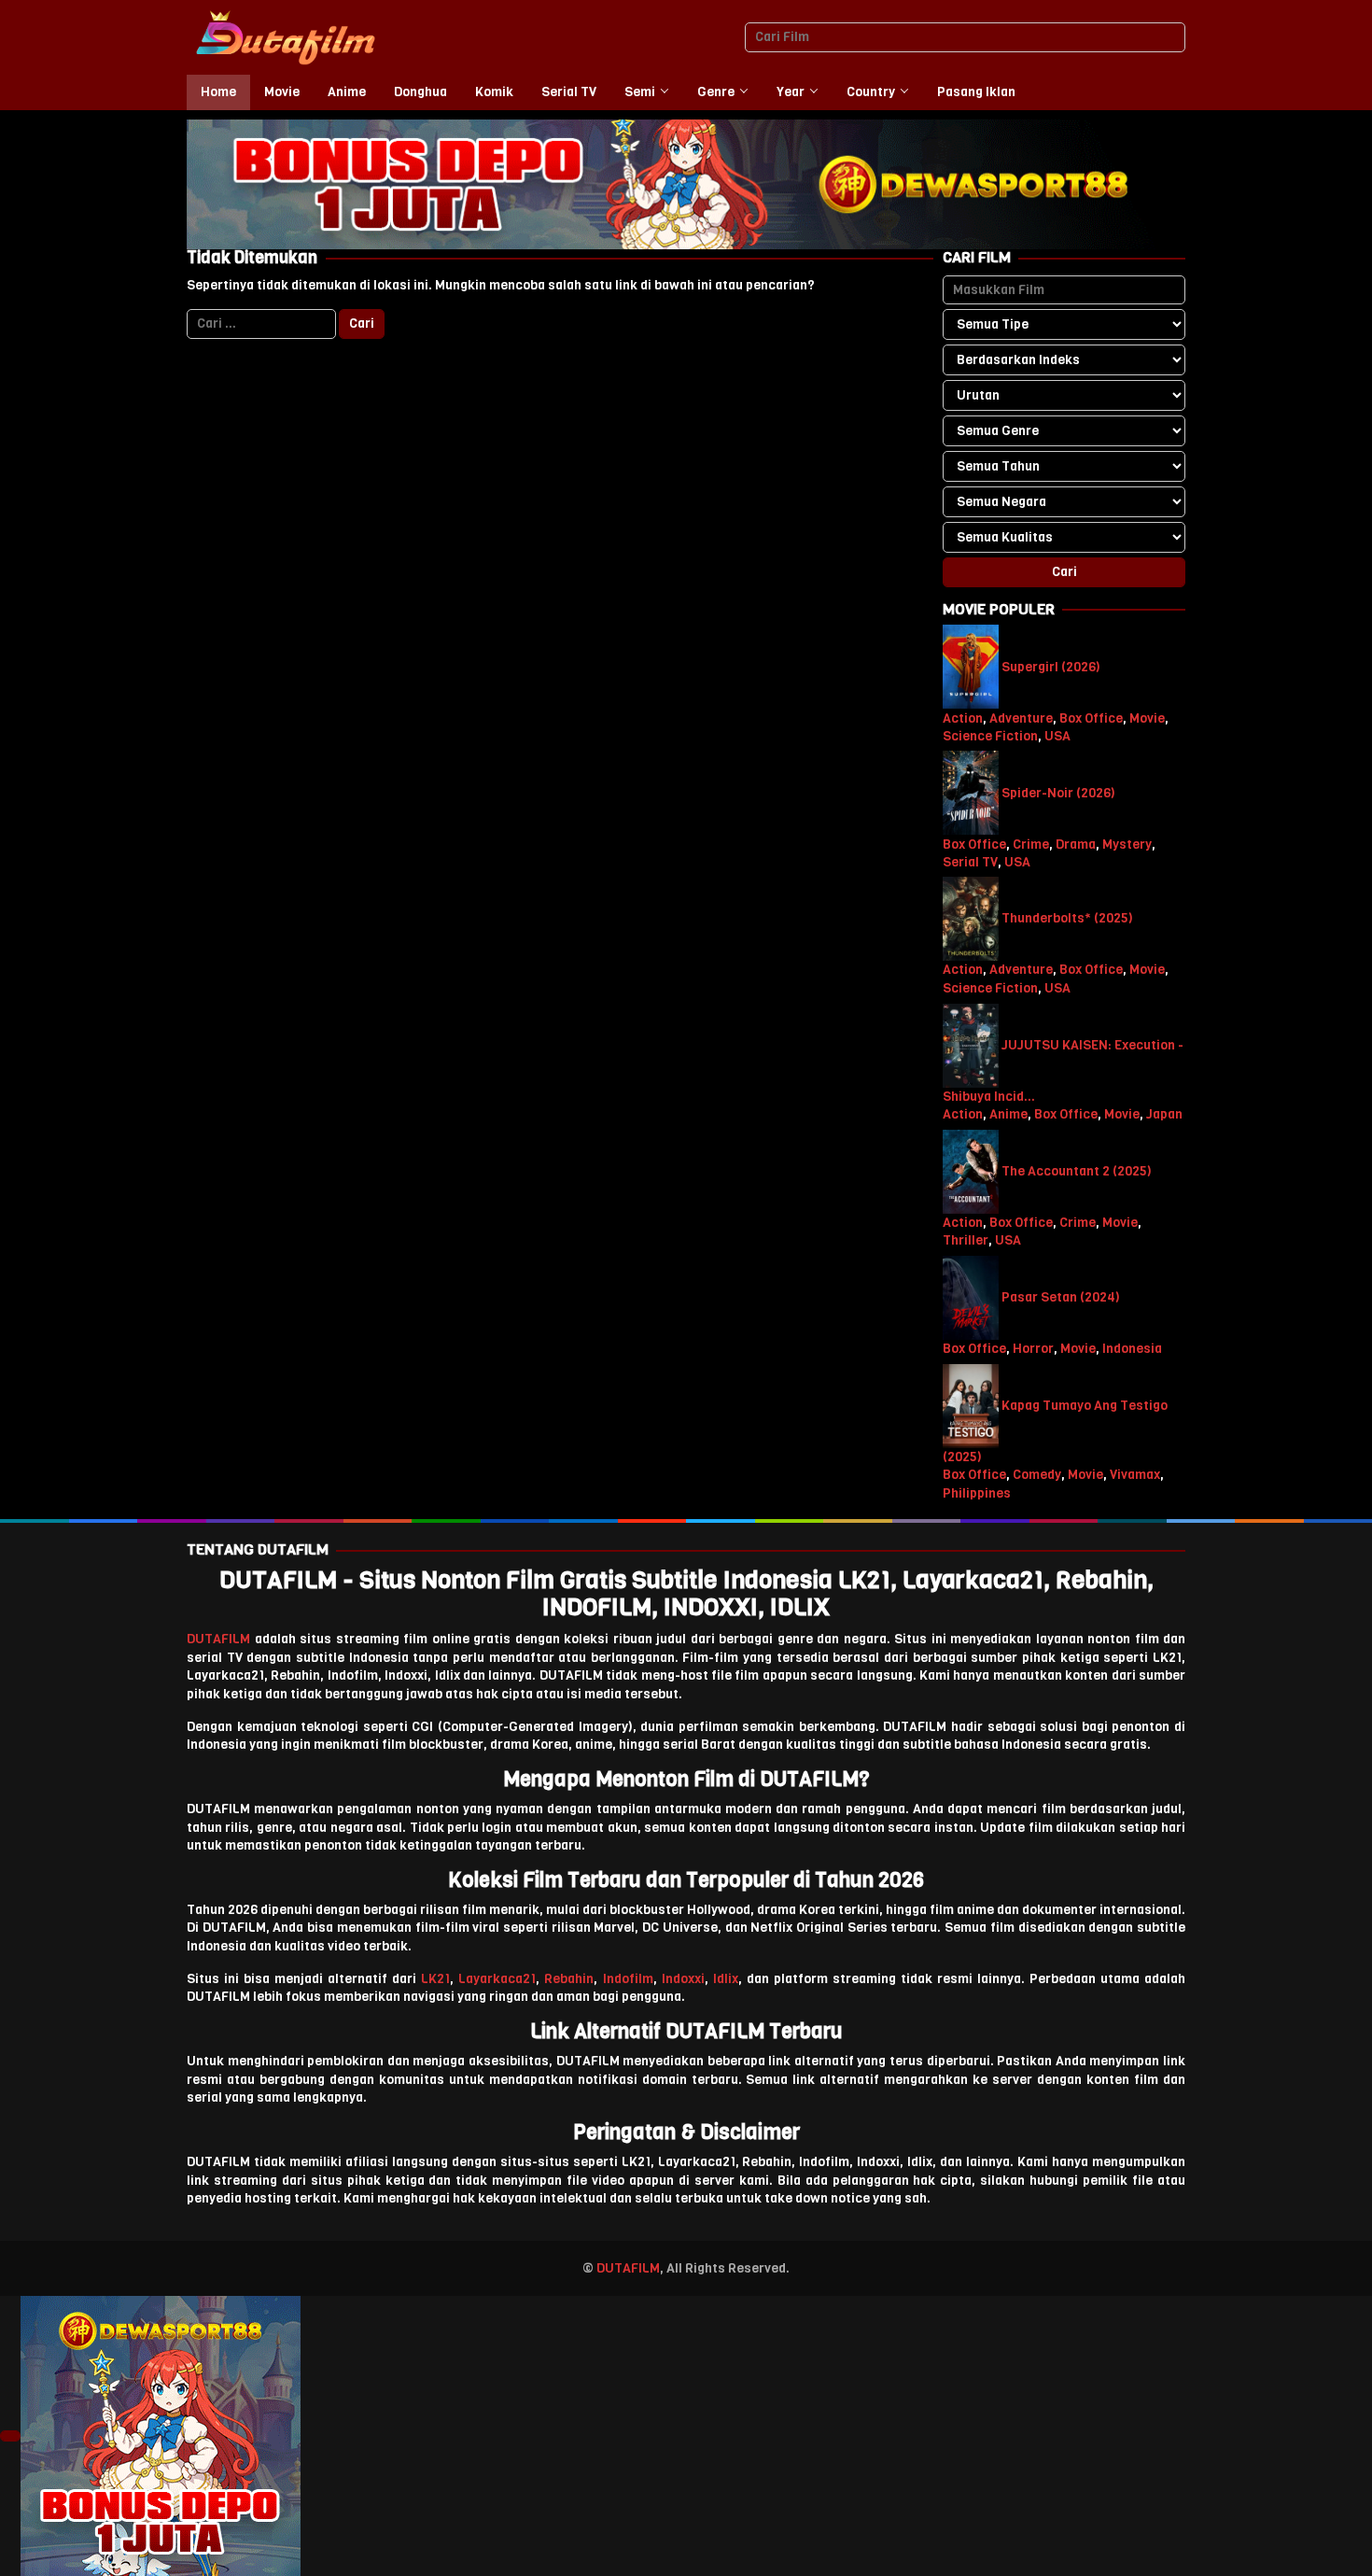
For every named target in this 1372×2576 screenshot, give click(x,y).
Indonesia (1132, 1349)
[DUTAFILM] (285, 37)
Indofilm (628, 1979)
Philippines (977, 1493)
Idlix (726, 1979)
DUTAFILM (218, 1639)
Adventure (1021, 718)
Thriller (966, 1240)
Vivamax (1135, 1475)
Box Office (1091, 718)
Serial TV (970, 862)
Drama (1076, 844)
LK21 (435, 1979)
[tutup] (10, 2436)
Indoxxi (683, 1979)
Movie (1147, 718)
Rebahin (569, 1979)
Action (963, 718)
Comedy (1037, 1475)
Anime (1008, 1114)
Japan (1164, 1114)
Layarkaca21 (497, 1979)
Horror (1033, 1349)
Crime (1031, 844)
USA (1057, 736)
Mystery (1127, 844)
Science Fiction (990, 736)
